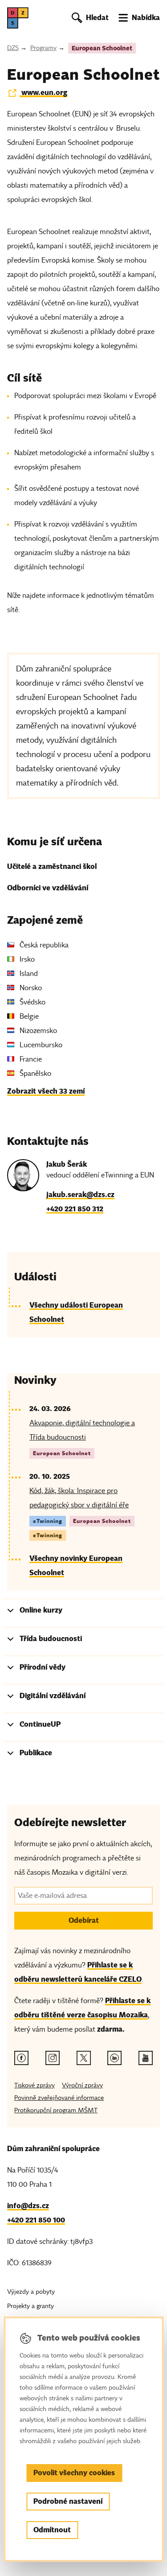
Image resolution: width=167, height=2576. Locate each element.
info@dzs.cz (28, 2206)
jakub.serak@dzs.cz (80, 1195)
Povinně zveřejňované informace (59, 2098)
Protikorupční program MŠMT (56, 2110)
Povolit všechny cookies (74, 2473)
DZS (13, 48)
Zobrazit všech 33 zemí (46, 1091)
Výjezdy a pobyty (31, 2292)
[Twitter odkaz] (84, 2058)
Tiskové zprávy (35, 2085)
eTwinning (48, 1521)
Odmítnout (52, 2530)
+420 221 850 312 (75, 1209)
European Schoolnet (102, 48)
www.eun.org (43, 93)
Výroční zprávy (82, 2085)
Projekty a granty (31, 2306)
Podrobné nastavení (68, 2501)
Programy (43, 48)
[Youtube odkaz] (146, 2058)
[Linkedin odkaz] (114, 2058)
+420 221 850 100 (36, 2220)
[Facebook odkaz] (21, 2058)
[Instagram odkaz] (53, 2058)
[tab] (83, 1612)
